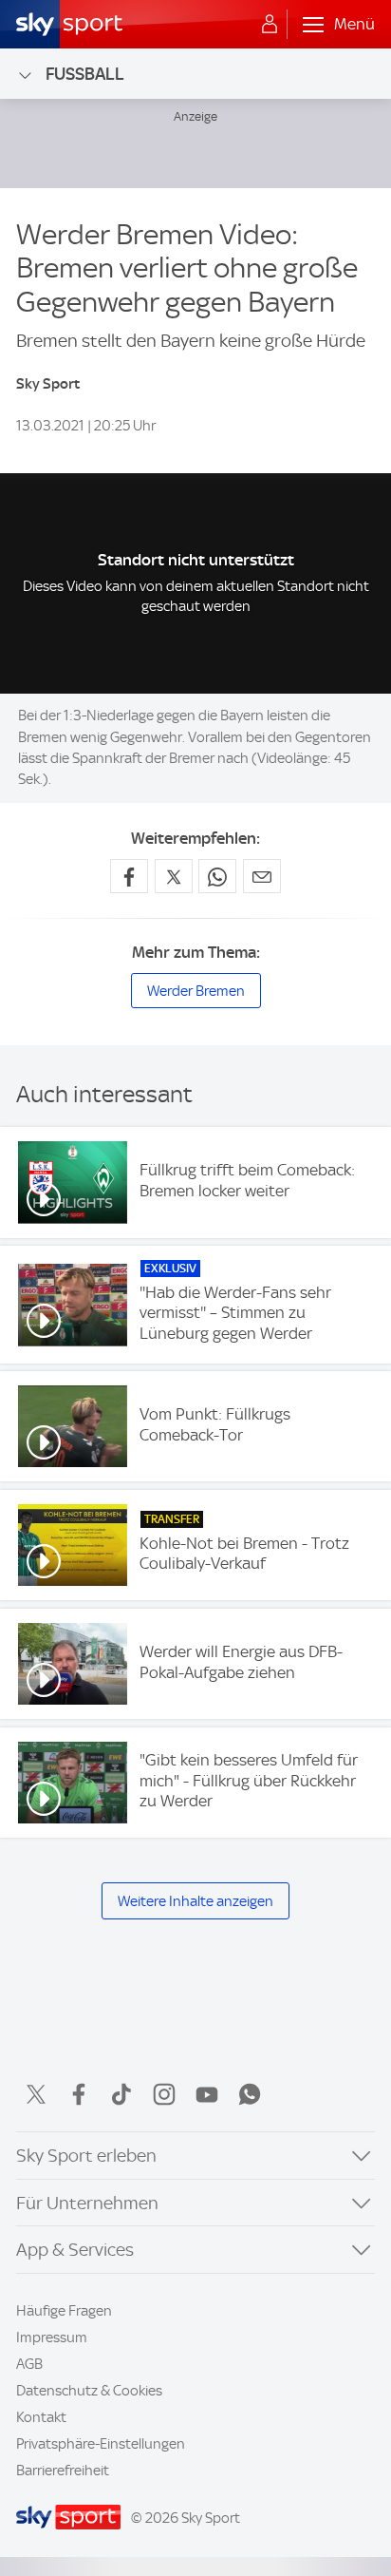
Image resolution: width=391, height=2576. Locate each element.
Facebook (79, 2094)
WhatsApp (250, 2094)
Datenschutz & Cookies (89, 2391)
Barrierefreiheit (63, 2471)
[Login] (270, 25)
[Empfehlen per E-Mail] (262, 876)
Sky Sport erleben (86, 2156)
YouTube (207, 2094)
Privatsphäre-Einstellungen (101, 2444)
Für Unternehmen (87, 2203)
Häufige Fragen (64, 2311)
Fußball (85, 74)
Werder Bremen (196, 991)
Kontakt (41, 2417)
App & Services (75, 2250)
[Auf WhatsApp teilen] (217, 876)
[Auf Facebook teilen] (129, 876)
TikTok (121, 2094)
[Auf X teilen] (174, 876)
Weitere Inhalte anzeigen (195, 1901)
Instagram (164, 2094)
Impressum (52, 2337)
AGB (29, 2364)
